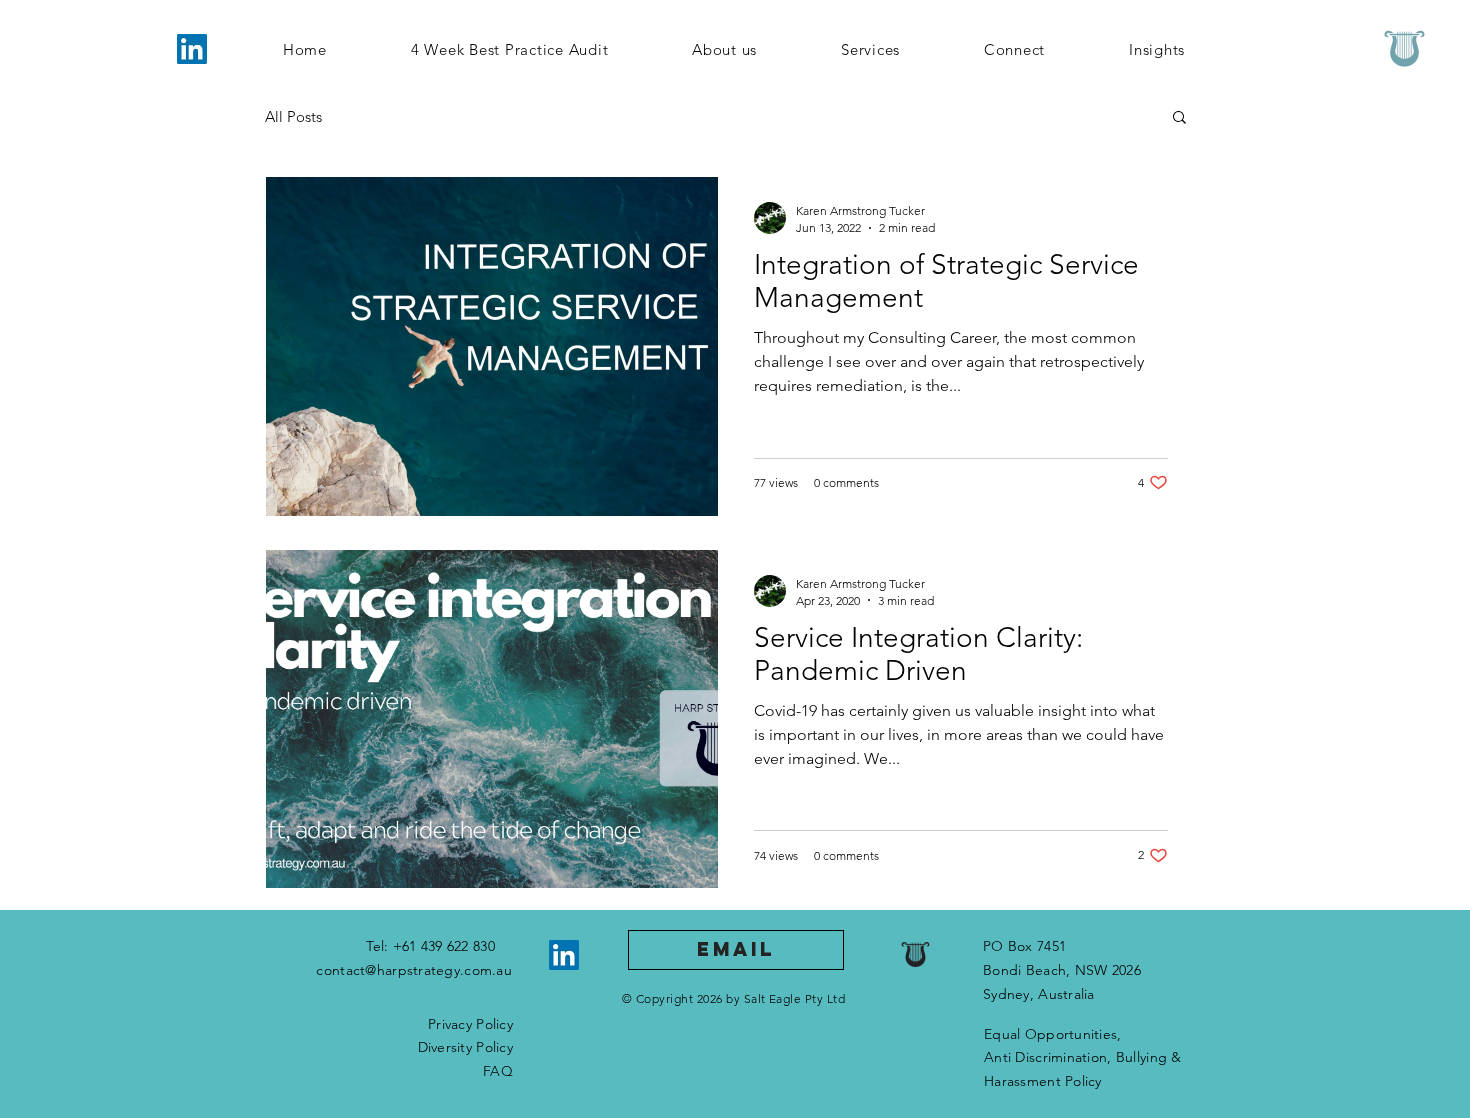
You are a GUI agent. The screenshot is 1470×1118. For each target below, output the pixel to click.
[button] (1179, 118)
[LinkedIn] (192, 49)
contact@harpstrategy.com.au (414, 970)
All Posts (293, 116)
